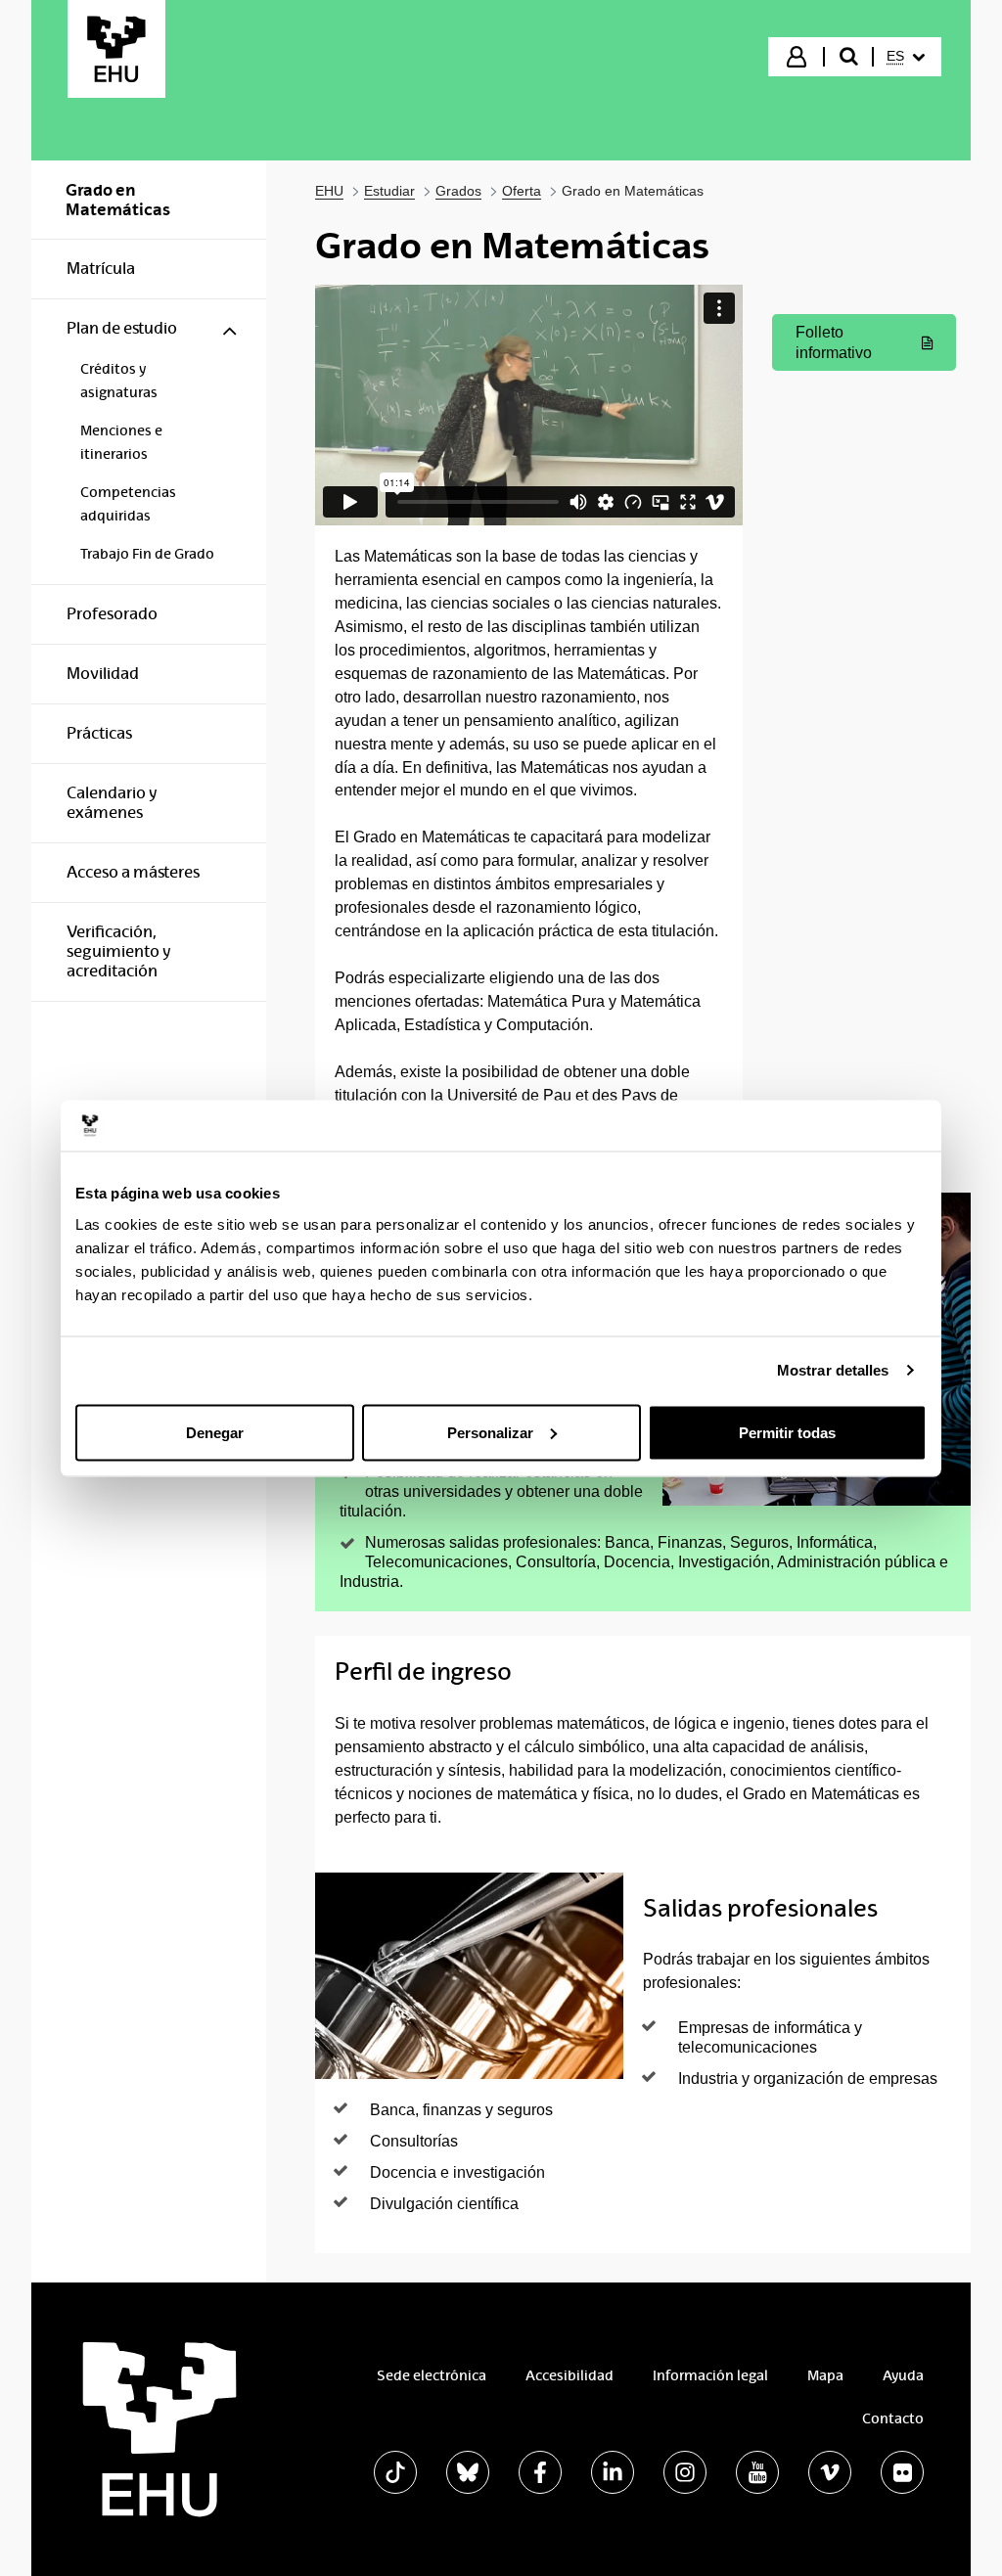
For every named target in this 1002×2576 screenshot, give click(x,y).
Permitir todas (787, 1432)
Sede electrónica (432, 2375)
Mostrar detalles (833, 1370)
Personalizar (490, 1432)
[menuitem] (906, 57)
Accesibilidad (569, 2375)
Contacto (893, 2418)
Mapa (825, 2375)
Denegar (215, 1432)
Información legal (710, 2375)
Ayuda (903, 2375)
